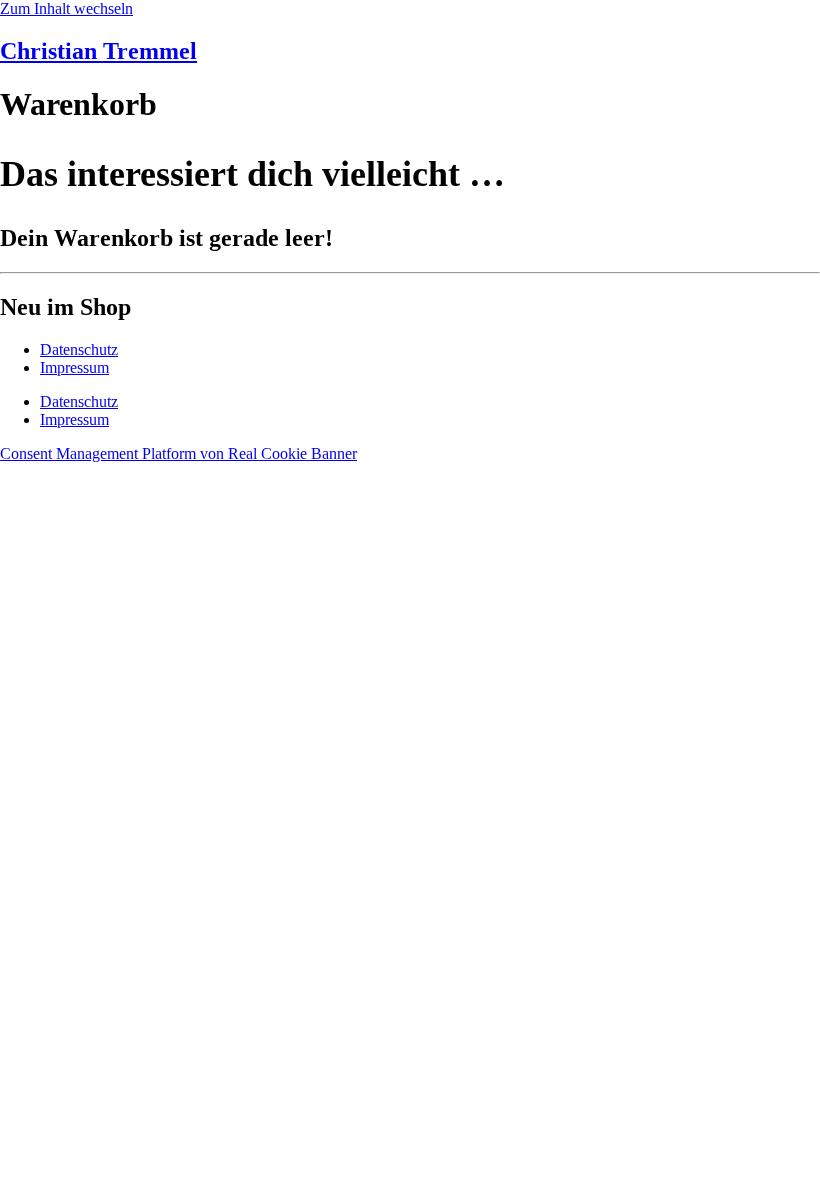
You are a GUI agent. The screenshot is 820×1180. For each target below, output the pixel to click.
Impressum (74, 367)
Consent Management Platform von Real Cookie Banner (178, 453)
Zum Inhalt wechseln (66, 8)
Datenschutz (79, 349)
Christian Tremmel (98, 51)
